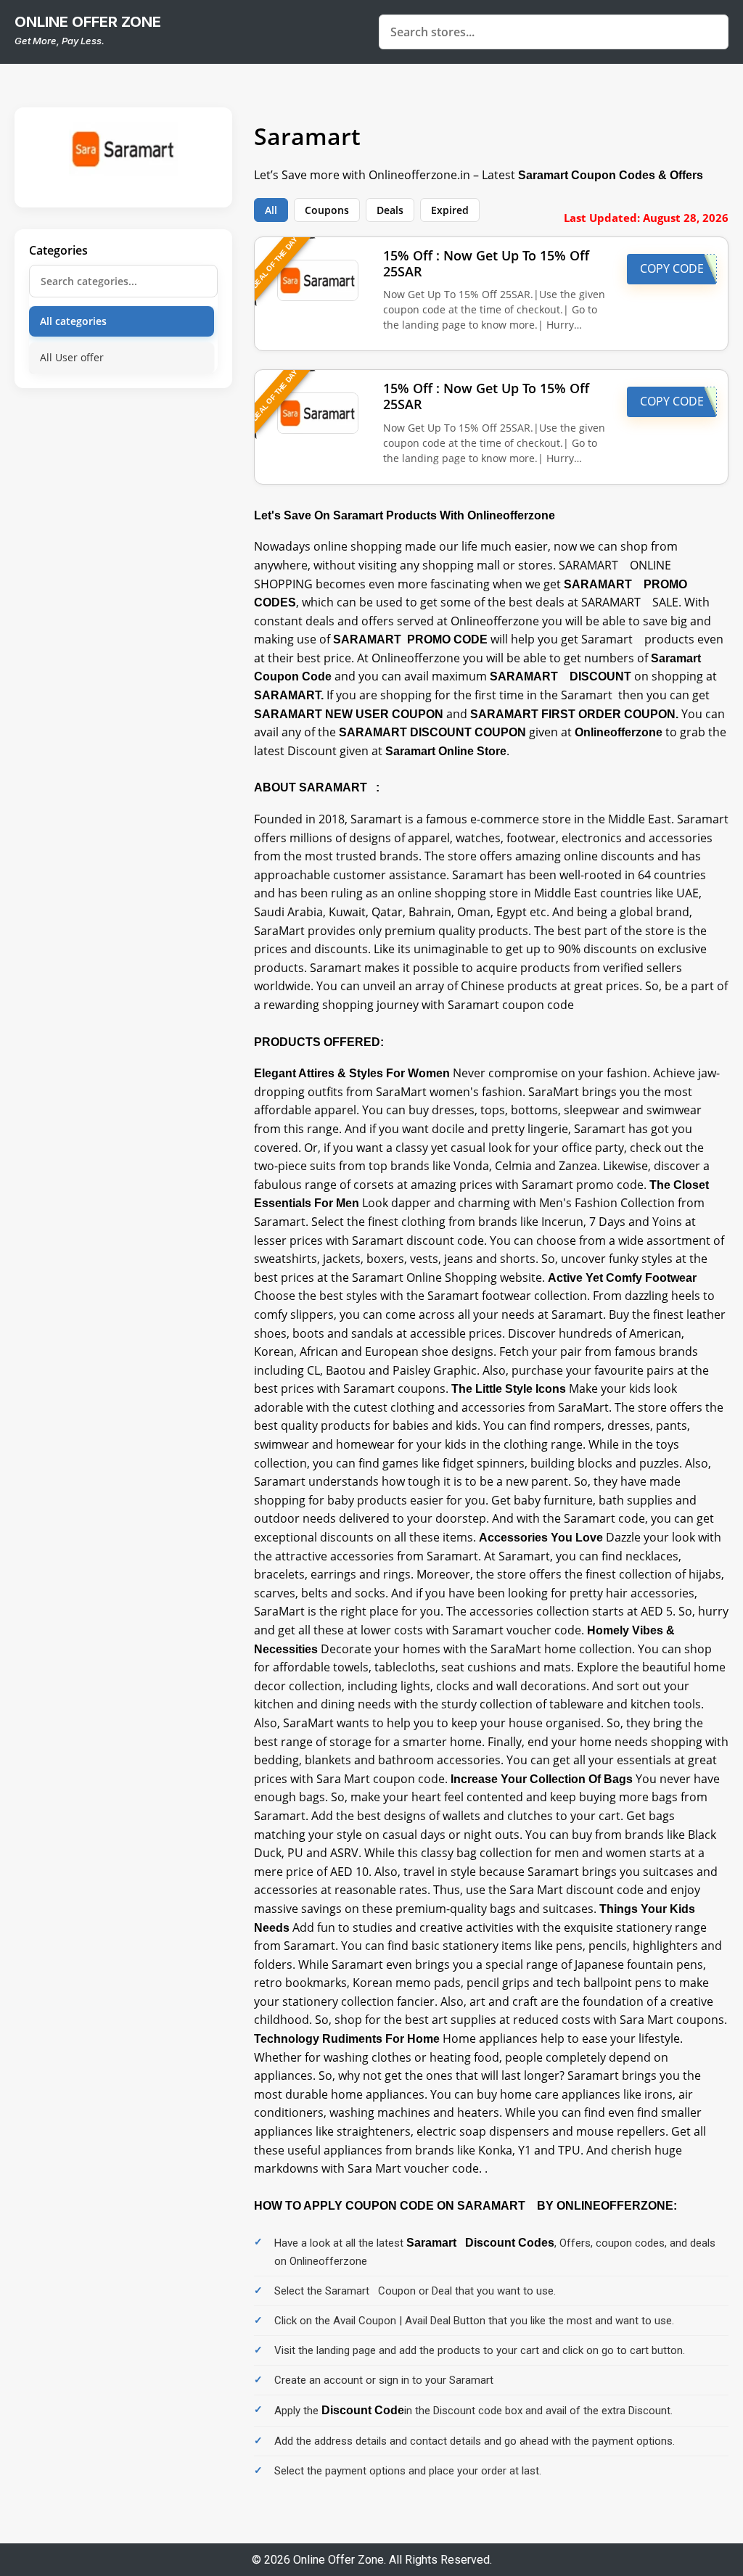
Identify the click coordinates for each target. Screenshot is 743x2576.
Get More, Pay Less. (59, 41)
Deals (390, 210)
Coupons (327, 210)
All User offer (72, 357)
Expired (450, 210)
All (271, 210)
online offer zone (88, 22)
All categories (73, 321)
